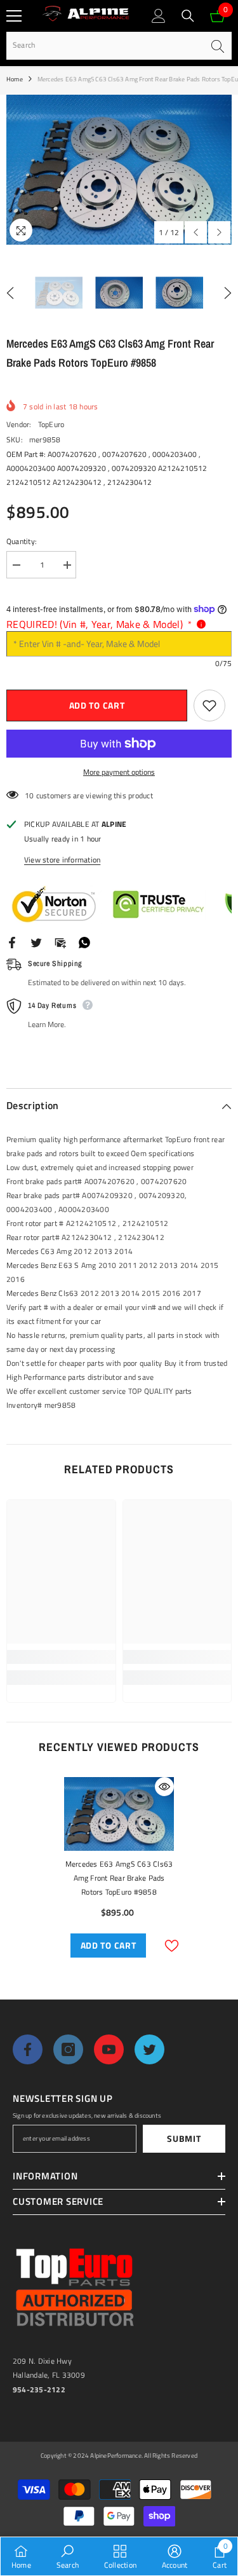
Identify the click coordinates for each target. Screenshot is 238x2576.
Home (15, 79)
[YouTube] (109, 2049)
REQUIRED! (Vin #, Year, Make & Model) (99, 624)
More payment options (119, 772)
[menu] (14, 16)
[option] (119, 170)
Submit (184, 2138)
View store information (62, 860)
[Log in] (159, 16)
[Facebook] (12, 942)
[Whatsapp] (84, 942)
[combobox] (105, 45)
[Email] (60, 942)
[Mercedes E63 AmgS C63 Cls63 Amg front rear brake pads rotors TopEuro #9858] (119, 1814)
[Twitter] (36, 942)
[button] (196, 232)
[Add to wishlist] (209, 705)
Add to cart (97, 705)
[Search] (188, 16)
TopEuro (51, 424)
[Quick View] (164, 1787)
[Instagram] (68, 2049)
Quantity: (22, 541)
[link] (61, 1657)
